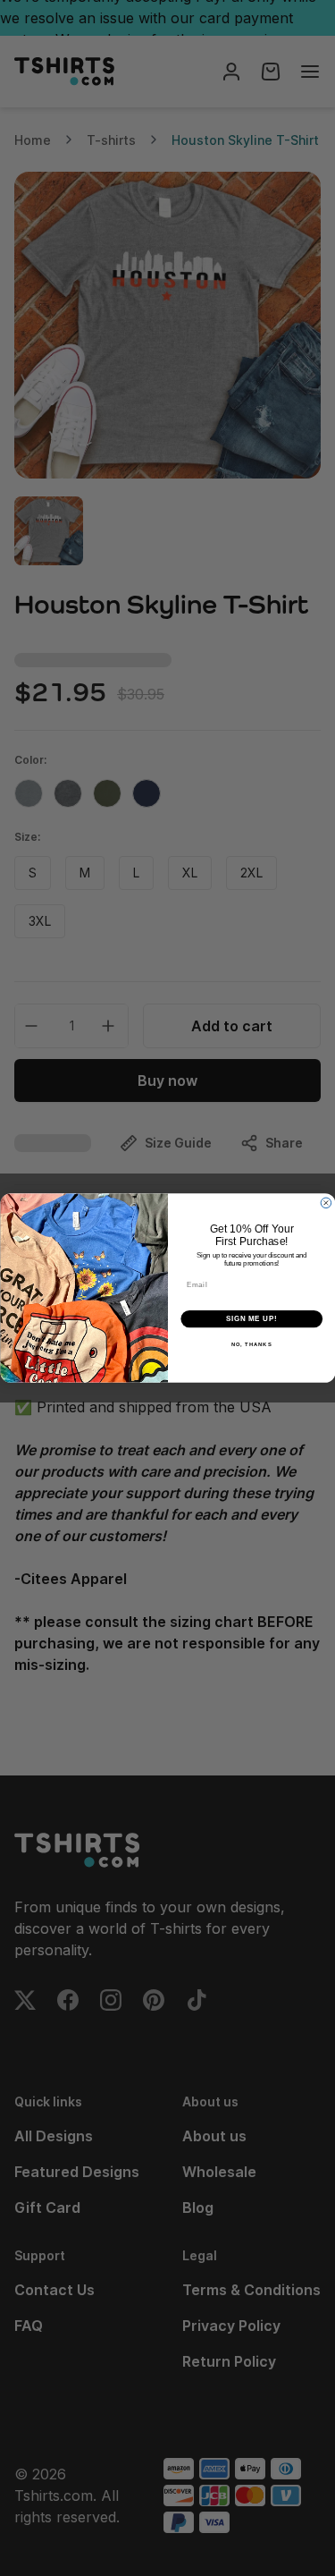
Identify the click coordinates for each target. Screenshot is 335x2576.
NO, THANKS (251, 1345)
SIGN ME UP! (251, 1318)
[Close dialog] (326, 1203)
